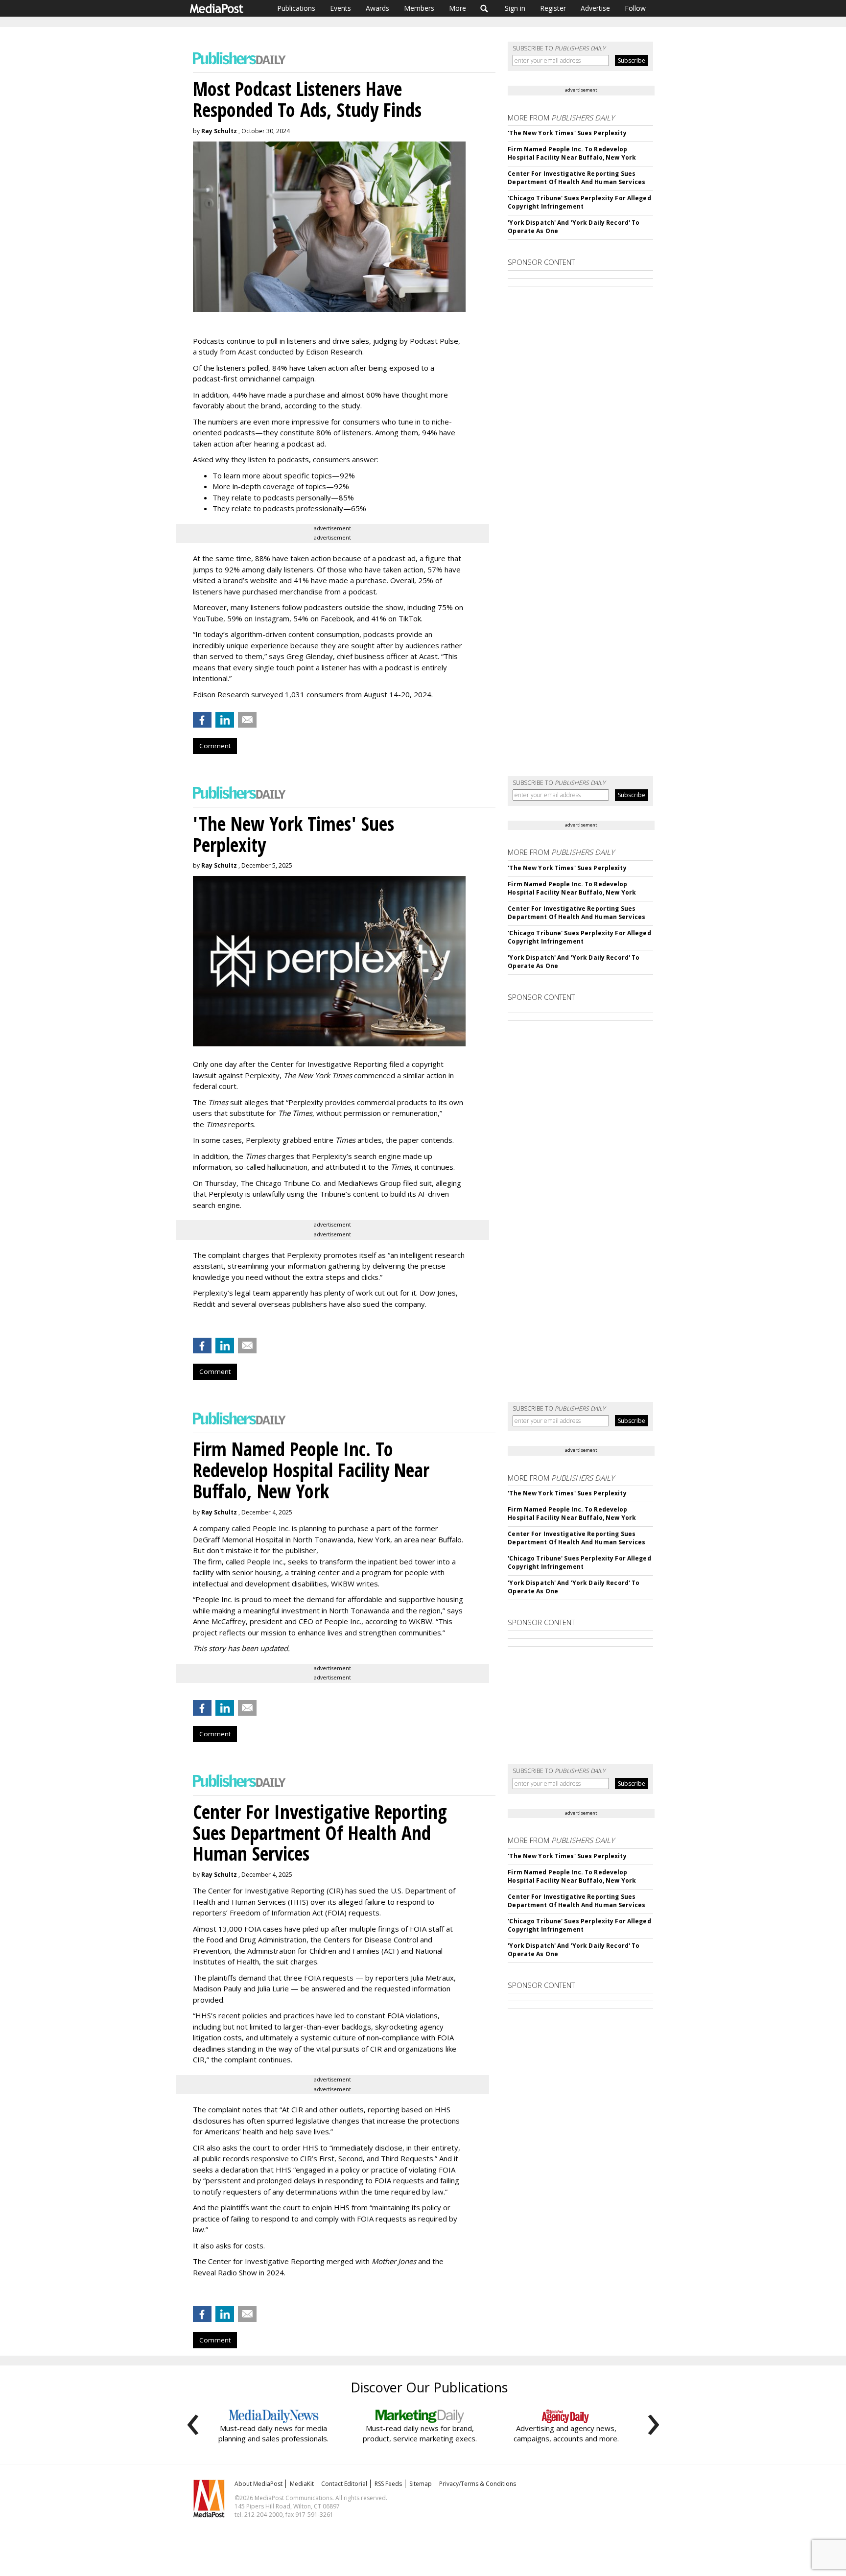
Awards (377, 8)
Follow (635, 8)
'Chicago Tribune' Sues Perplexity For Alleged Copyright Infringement (579, 202)
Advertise (595, 8)
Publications (296, 8)
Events (341, 8)
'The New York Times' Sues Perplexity (567, 133)
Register (553, 8)
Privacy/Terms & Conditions (478, 2484)
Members (419, 8)
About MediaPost (258, 2484)
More (458, 8)
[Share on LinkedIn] (225, 720)
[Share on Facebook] (202, 720)
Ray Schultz (219, 131)
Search (484, 8)
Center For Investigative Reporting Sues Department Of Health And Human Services (576, 178)
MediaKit (302, 2484)
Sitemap (421, 2484)
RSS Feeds (388, 2484)
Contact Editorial (344, 2484)
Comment (215, 746)
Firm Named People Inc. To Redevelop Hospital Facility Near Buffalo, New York (572, 153)
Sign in (515, 8)
